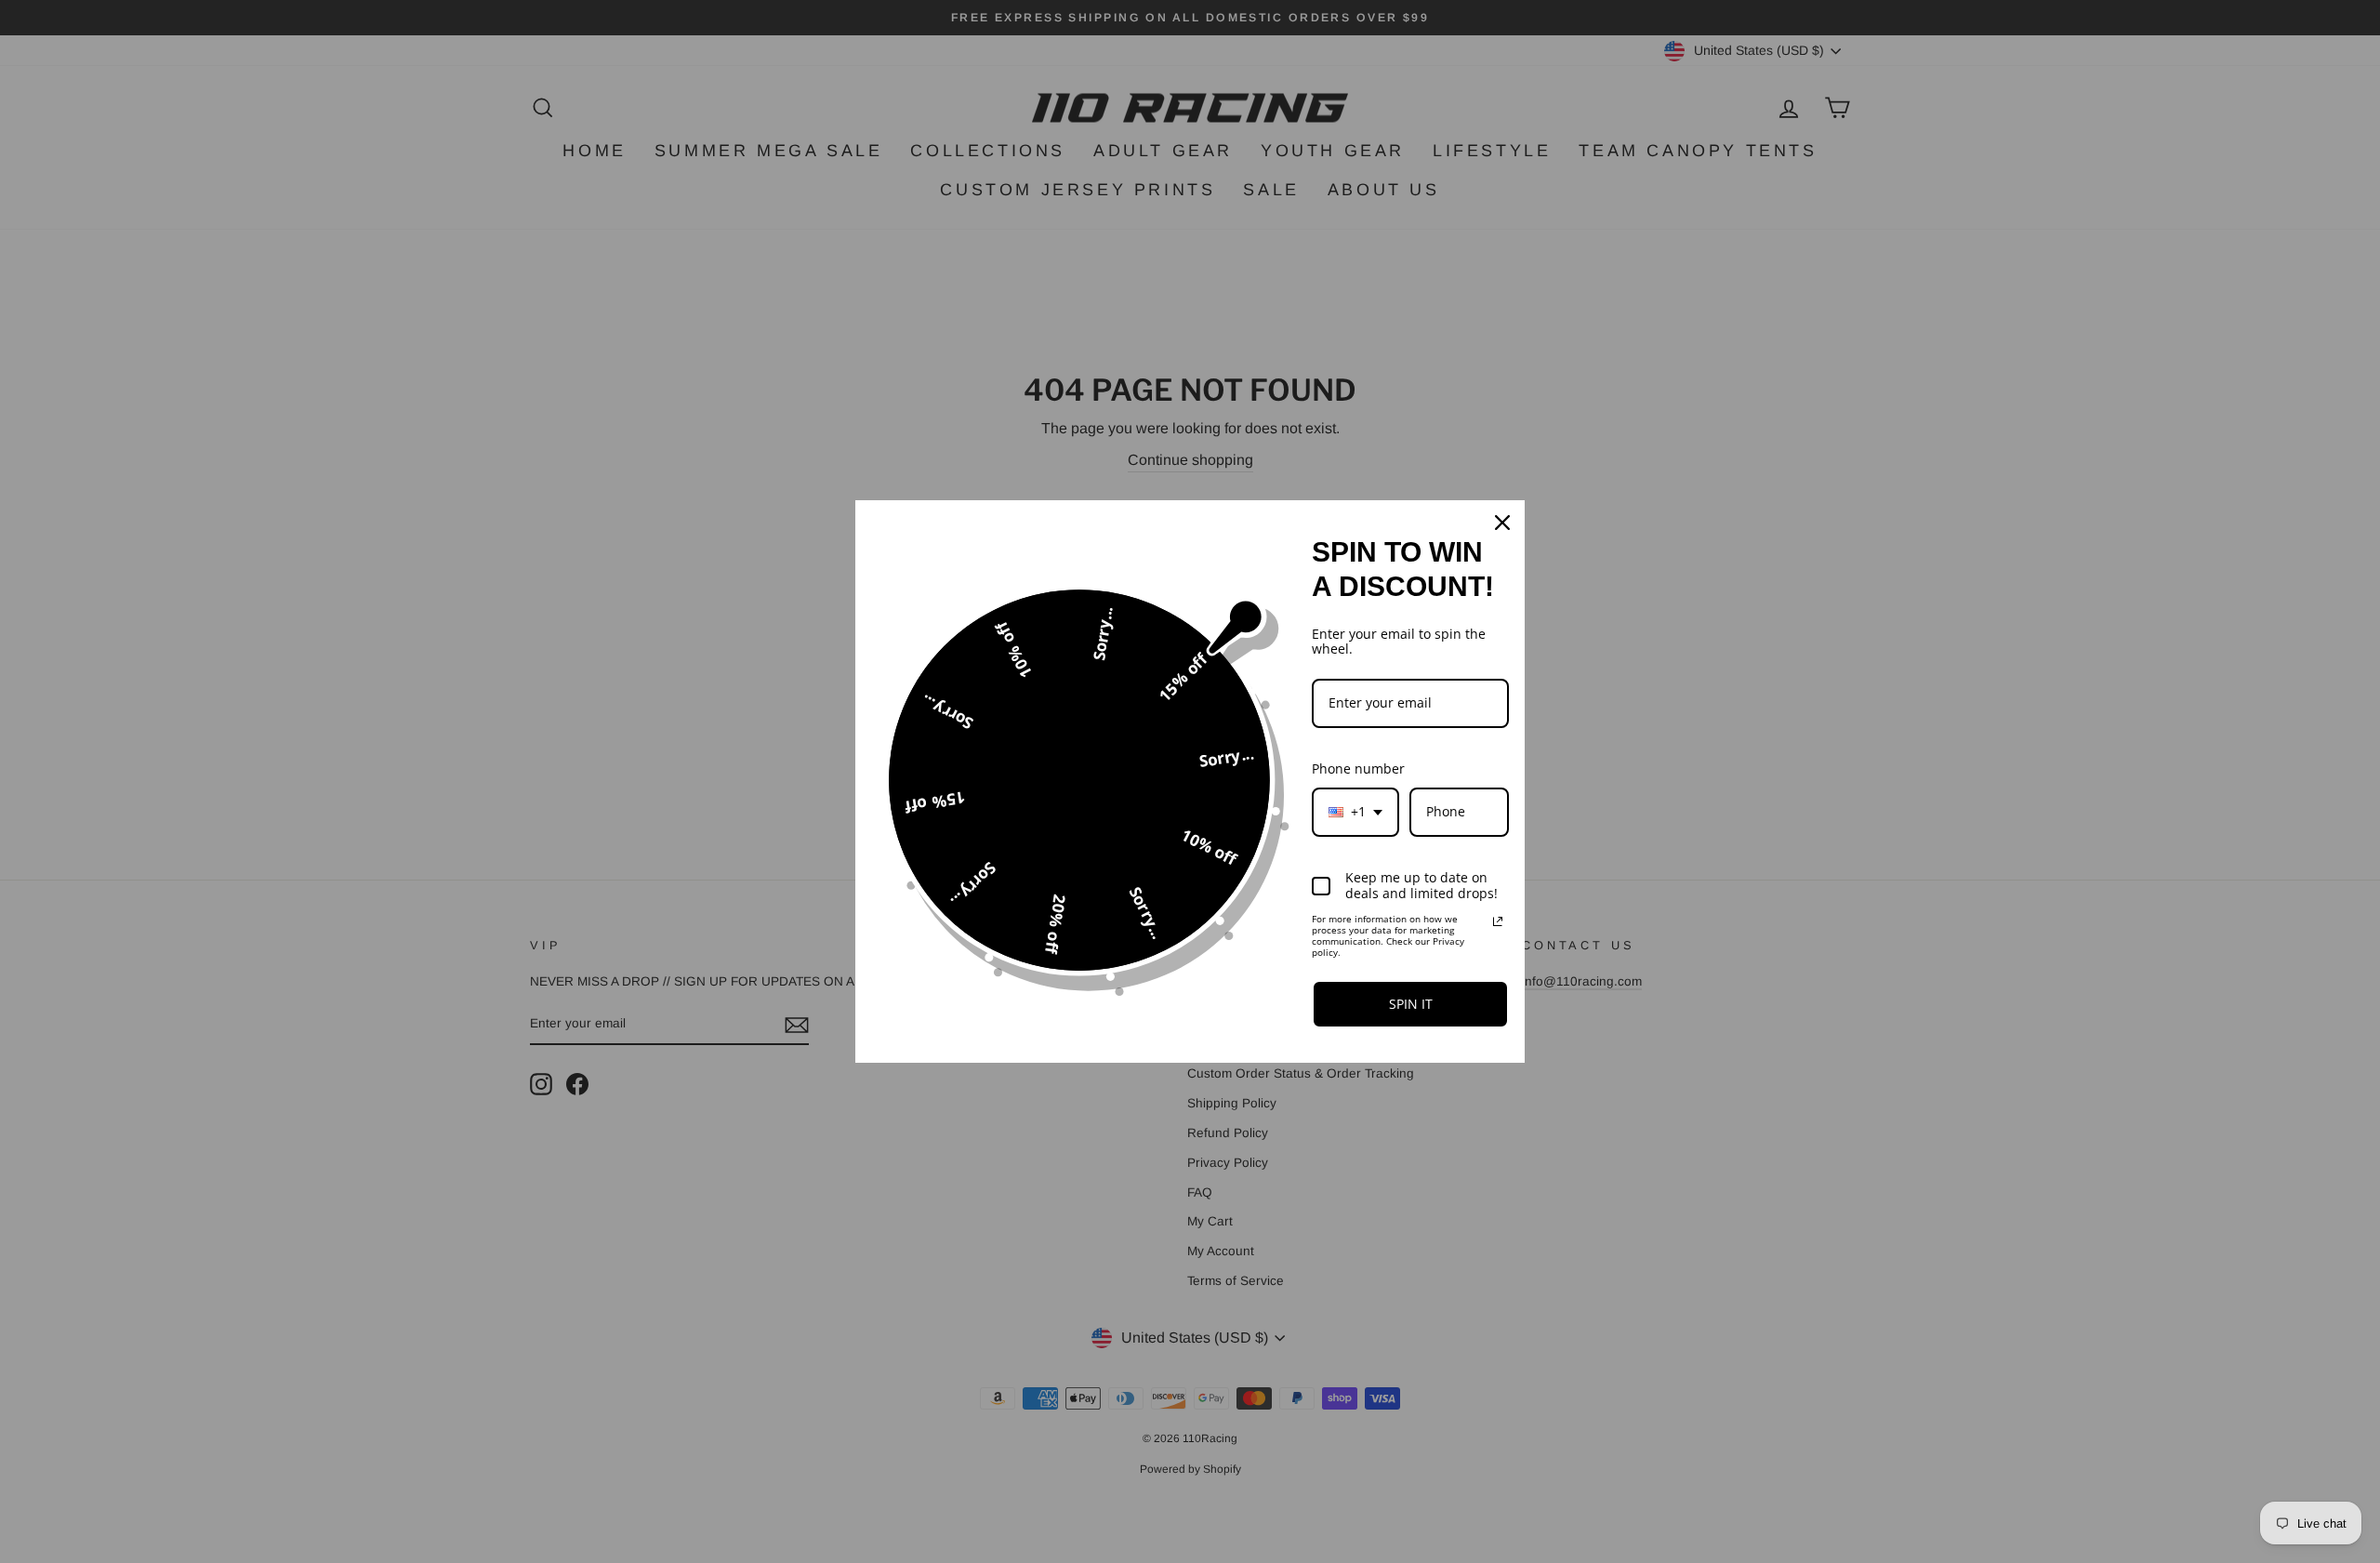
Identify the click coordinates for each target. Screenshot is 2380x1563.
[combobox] (1355, 812)
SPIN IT (1411, 1004)
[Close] (1502, 523)
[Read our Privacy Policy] (1498, 921)
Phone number (1358, 768)
